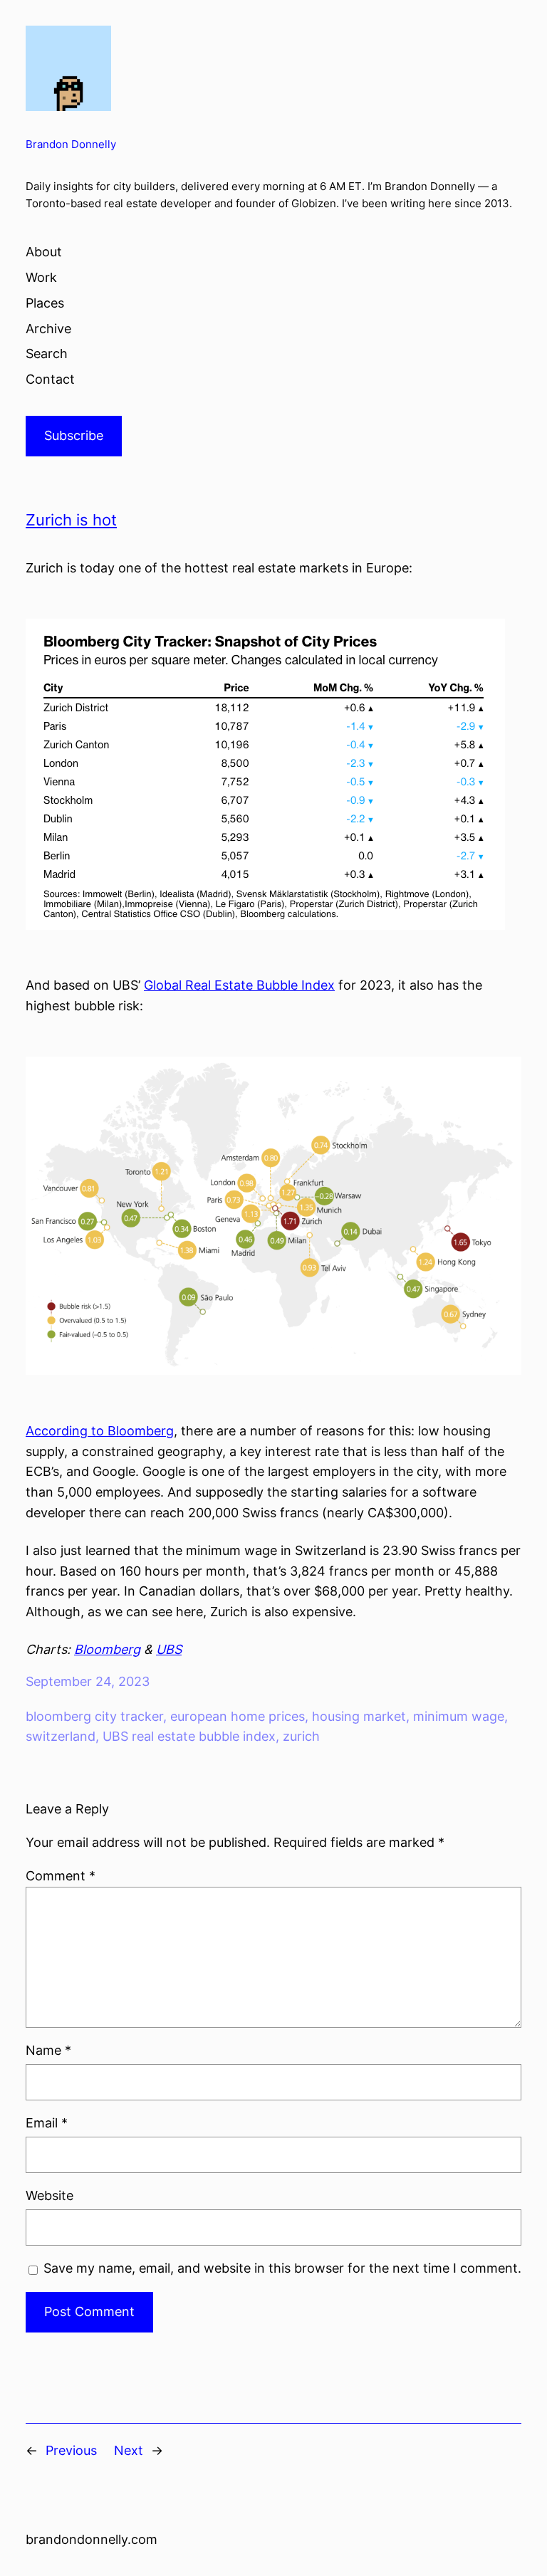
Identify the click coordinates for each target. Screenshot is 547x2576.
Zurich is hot (71, 520)
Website (50, 2195)
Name (48, 2050)
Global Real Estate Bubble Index (239, 985)
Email (47, 2123)
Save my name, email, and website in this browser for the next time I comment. (282, 2268)
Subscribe (74, 435)
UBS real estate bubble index (189, 1736)
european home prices (238, 1716)
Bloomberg (107, 1649)
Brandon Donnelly (71, 145)
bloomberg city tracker (94, 1716)
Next (129, 2450)
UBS (169, 1649)
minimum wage (459, 1716)
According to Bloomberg (100, 1431)
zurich (301, 1736)
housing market (359, 1716)
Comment (61, 1876)
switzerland (61, 1736)
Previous (71, 2450)
